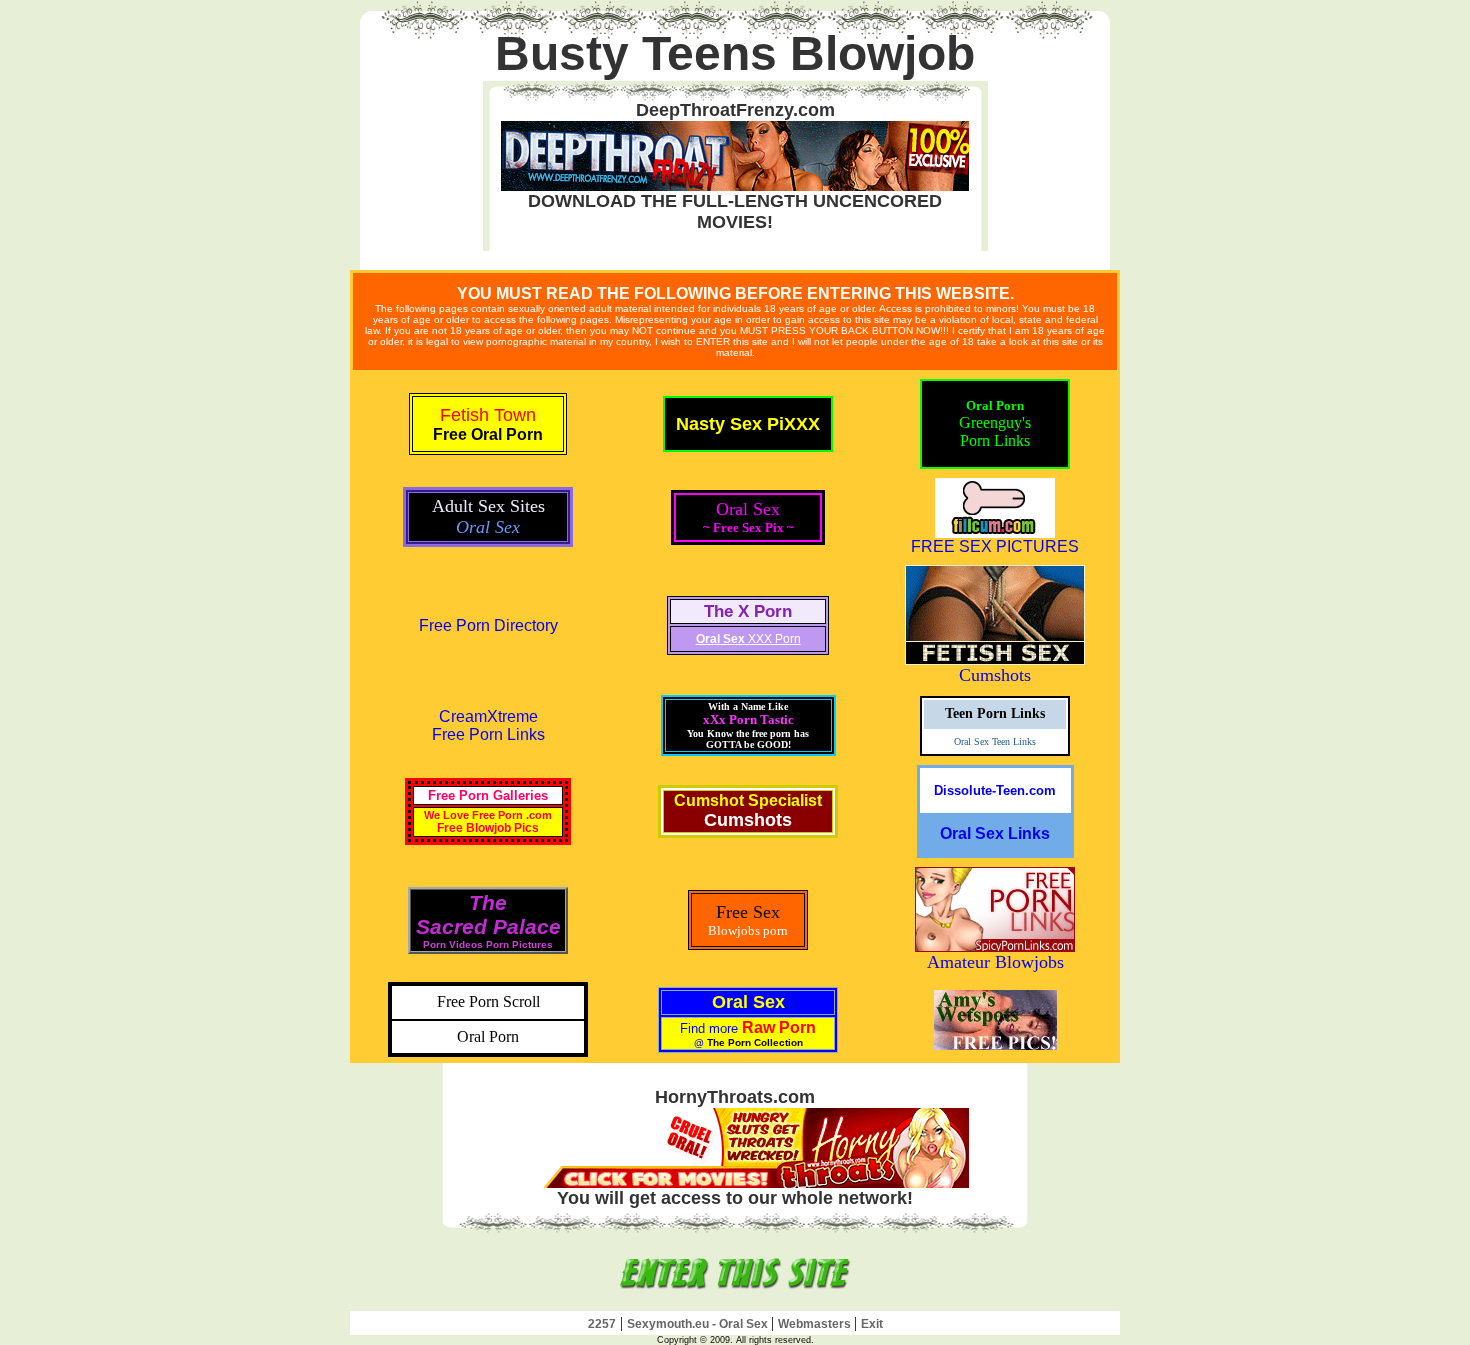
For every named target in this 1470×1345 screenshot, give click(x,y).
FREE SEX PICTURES (995, 546)
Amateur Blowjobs (995, 962)
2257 (602, 1324)
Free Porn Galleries (488, 795)
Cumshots (995, 675)
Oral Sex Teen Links (995, 741)
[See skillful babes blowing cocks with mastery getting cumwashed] (735, 1291)
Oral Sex (748, 1002)
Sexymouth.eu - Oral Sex (699, 1324)
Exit (872, 1324)
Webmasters (816, 1324)
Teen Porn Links (995, 713)
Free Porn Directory (488, 625)
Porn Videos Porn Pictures (488, 944)
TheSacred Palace (488, 914)
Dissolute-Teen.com (995, 790)
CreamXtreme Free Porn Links (488, 725)
